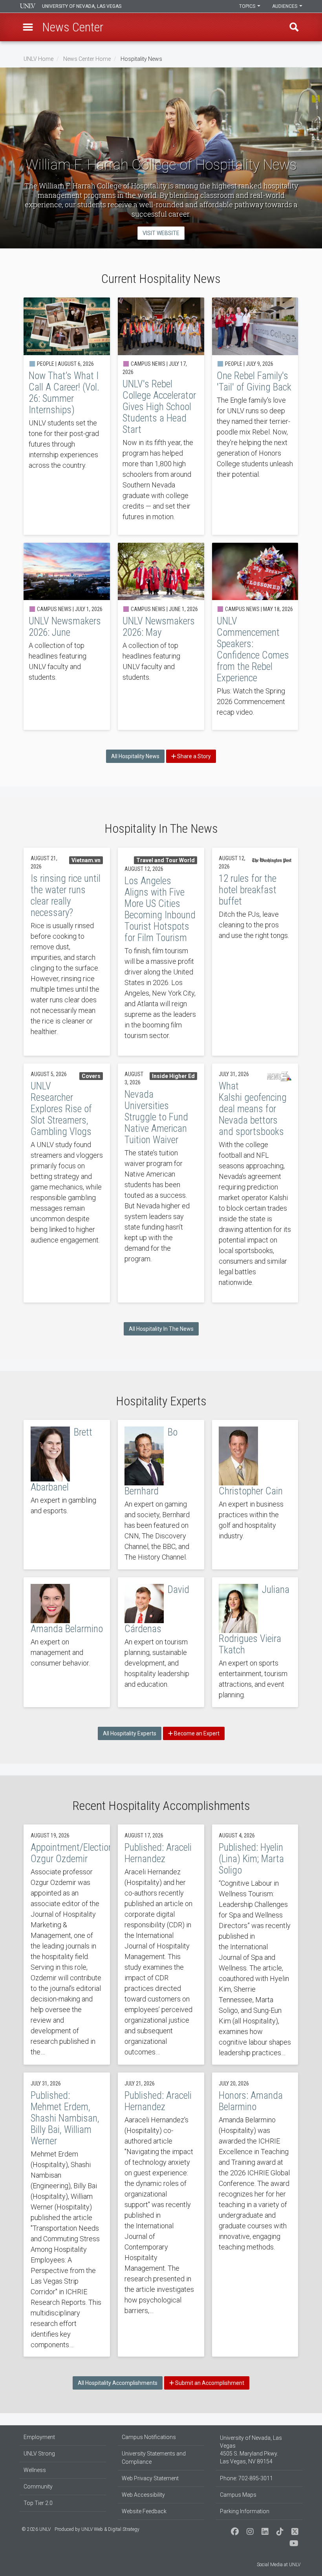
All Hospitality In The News (161, 1329)
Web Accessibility (143, 2495)
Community (38, 2487)
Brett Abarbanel (67, 1495)
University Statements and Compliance (154, 2458)
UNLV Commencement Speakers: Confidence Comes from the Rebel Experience (255, 637)
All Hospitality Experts (130, 1733)
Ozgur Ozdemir (67, 1945)
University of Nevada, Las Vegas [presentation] (82, 6)
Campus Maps (238, 2495)
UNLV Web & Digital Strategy (110, 2529)
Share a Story (193, 756)
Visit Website (161, 233)
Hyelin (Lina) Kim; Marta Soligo (255, 1945)
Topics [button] (248, 6)
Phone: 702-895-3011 (246, 2478)
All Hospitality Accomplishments (118, 2383)
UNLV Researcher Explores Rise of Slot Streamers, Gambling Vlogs (67, 1183)
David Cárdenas (161, 1642)
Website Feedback (144, 2511)
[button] (28, 27)
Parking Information (245, 2511)
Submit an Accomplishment (209, 2383)
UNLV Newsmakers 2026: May (161, 637)
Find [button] (294, 27)
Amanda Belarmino (67, 1642)
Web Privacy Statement (150, 2478)
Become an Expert (196, 1733)
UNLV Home (38, 59)
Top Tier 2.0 (38, 2503)
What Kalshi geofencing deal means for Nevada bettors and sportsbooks (255, 1183)
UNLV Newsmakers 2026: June (67, 637)
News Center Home (87, 59)
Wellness (35, 2470)
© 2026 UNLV (36, 2529)
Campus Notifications (149, 2437)
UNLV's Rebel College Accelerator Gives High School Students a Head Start (161, 416)
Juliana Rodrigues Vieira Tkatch (255, 1642)
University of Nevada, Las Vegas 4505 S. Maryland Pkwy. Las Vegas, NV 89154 (251, 2450)
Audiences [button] (285, 6)
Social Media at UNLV (279, 2565)
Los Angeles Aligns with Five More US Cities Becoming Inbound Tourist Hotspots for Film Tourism (161, 952)
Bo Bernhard (161, 1495)
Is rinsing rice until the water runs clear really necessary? (67, 952)
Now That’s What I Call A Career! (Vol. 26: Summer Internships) (67, 416)
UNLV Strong (39, 2454)
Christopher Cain (255, 1495)
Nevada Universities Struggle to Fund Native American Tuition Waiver (161, 1183)
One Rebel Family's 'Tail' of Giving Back (255, 416)
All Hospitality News (135, 756)
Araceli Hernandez (161, 1945)
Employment (39, 2437)
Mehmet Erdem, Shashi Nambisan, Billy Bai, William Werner (67, 2215)
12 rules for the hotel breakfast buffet (255, 952)
